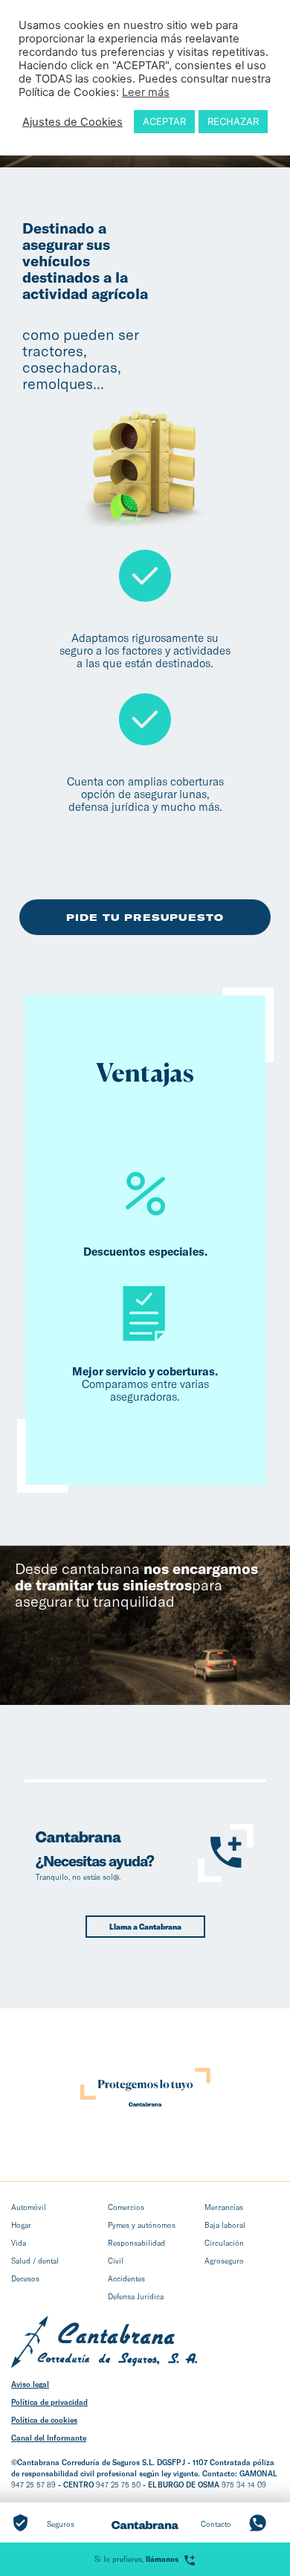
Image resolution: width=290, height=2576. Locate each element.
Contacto (216, 2524)
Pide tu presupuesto (145, 917)
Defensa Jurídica (136, 2296)
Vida (19, 2243)
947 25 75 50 (118, 2485)
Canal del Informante (49, 2438)
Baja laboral (225, 2225)
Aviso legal (30, 2384)
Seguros (61, 2524)
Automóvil (29, 2207)
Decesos (25, 2278)
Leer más (146, 92)
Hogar (21, 2225)
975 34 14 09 (244, 2485)
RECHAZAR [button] (233, 121)
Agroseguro (224, 2261)
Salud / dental (35, 2261)
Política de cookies (44, 2420)
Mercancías (224, 2207)
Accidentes (126, 2278)
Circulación (224, 2243)
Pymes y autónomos (142, 2225)
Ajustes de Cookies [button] (72, 122)
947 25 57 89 (33, 2485)
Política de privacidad (49, 2402)
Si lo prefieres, (136, 2559)
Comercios (126, 2207)
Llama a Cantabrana (145, 1927)
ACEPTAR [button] (164, 121)
